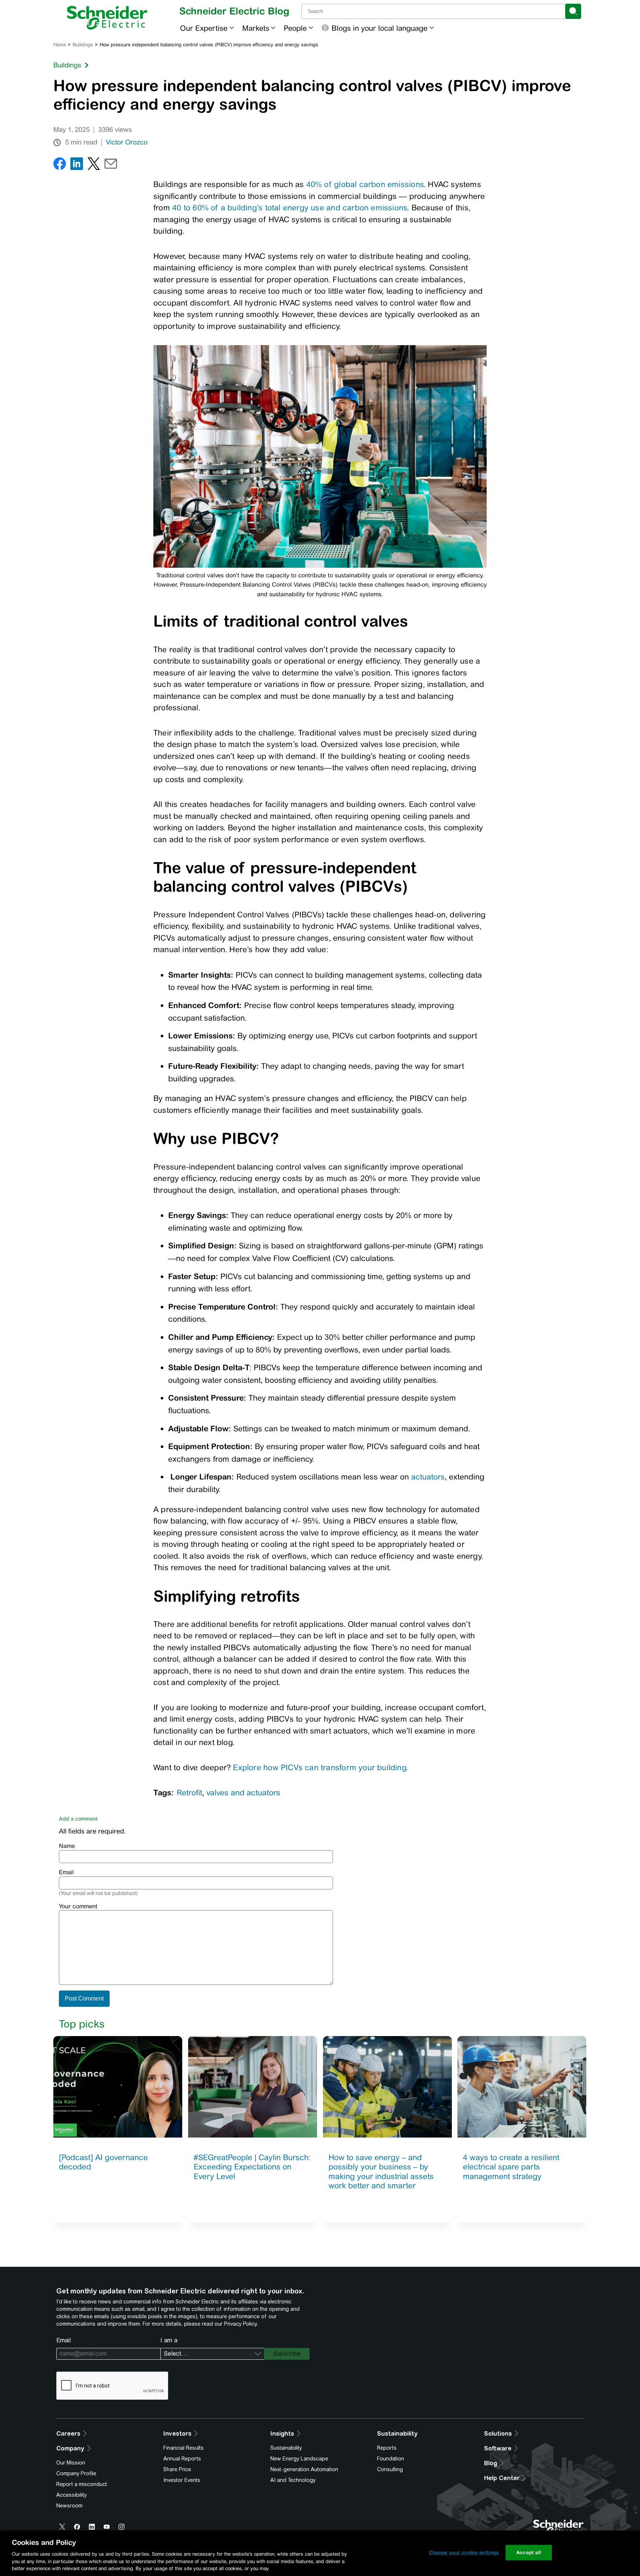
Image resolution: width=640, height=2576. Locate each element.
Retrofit (189, 1793)
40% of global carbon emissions (365, 184)
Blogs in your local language (379, 28)
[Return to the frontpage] (107, 18)
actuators (428, 1477)
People (295, 28)
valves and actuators (243, 1793)
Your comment (78, 1906)
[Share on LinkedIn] (77, 165)
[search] (573, 11)
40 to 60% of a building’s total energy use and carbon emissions (290, 208)
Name (67, 1846)
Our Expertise (204, 28)
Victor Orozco (127, 142)
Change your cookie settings (464, 2552)
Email (66, 1872)
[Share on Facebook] (60, 165)
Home (60, 45)
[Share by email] (111, 165)
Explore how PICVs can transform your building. (321, 1767)
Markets (256, 28)
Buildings (83, 45)
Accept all (529, 2552)
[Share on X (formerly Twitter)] (94, 165)
